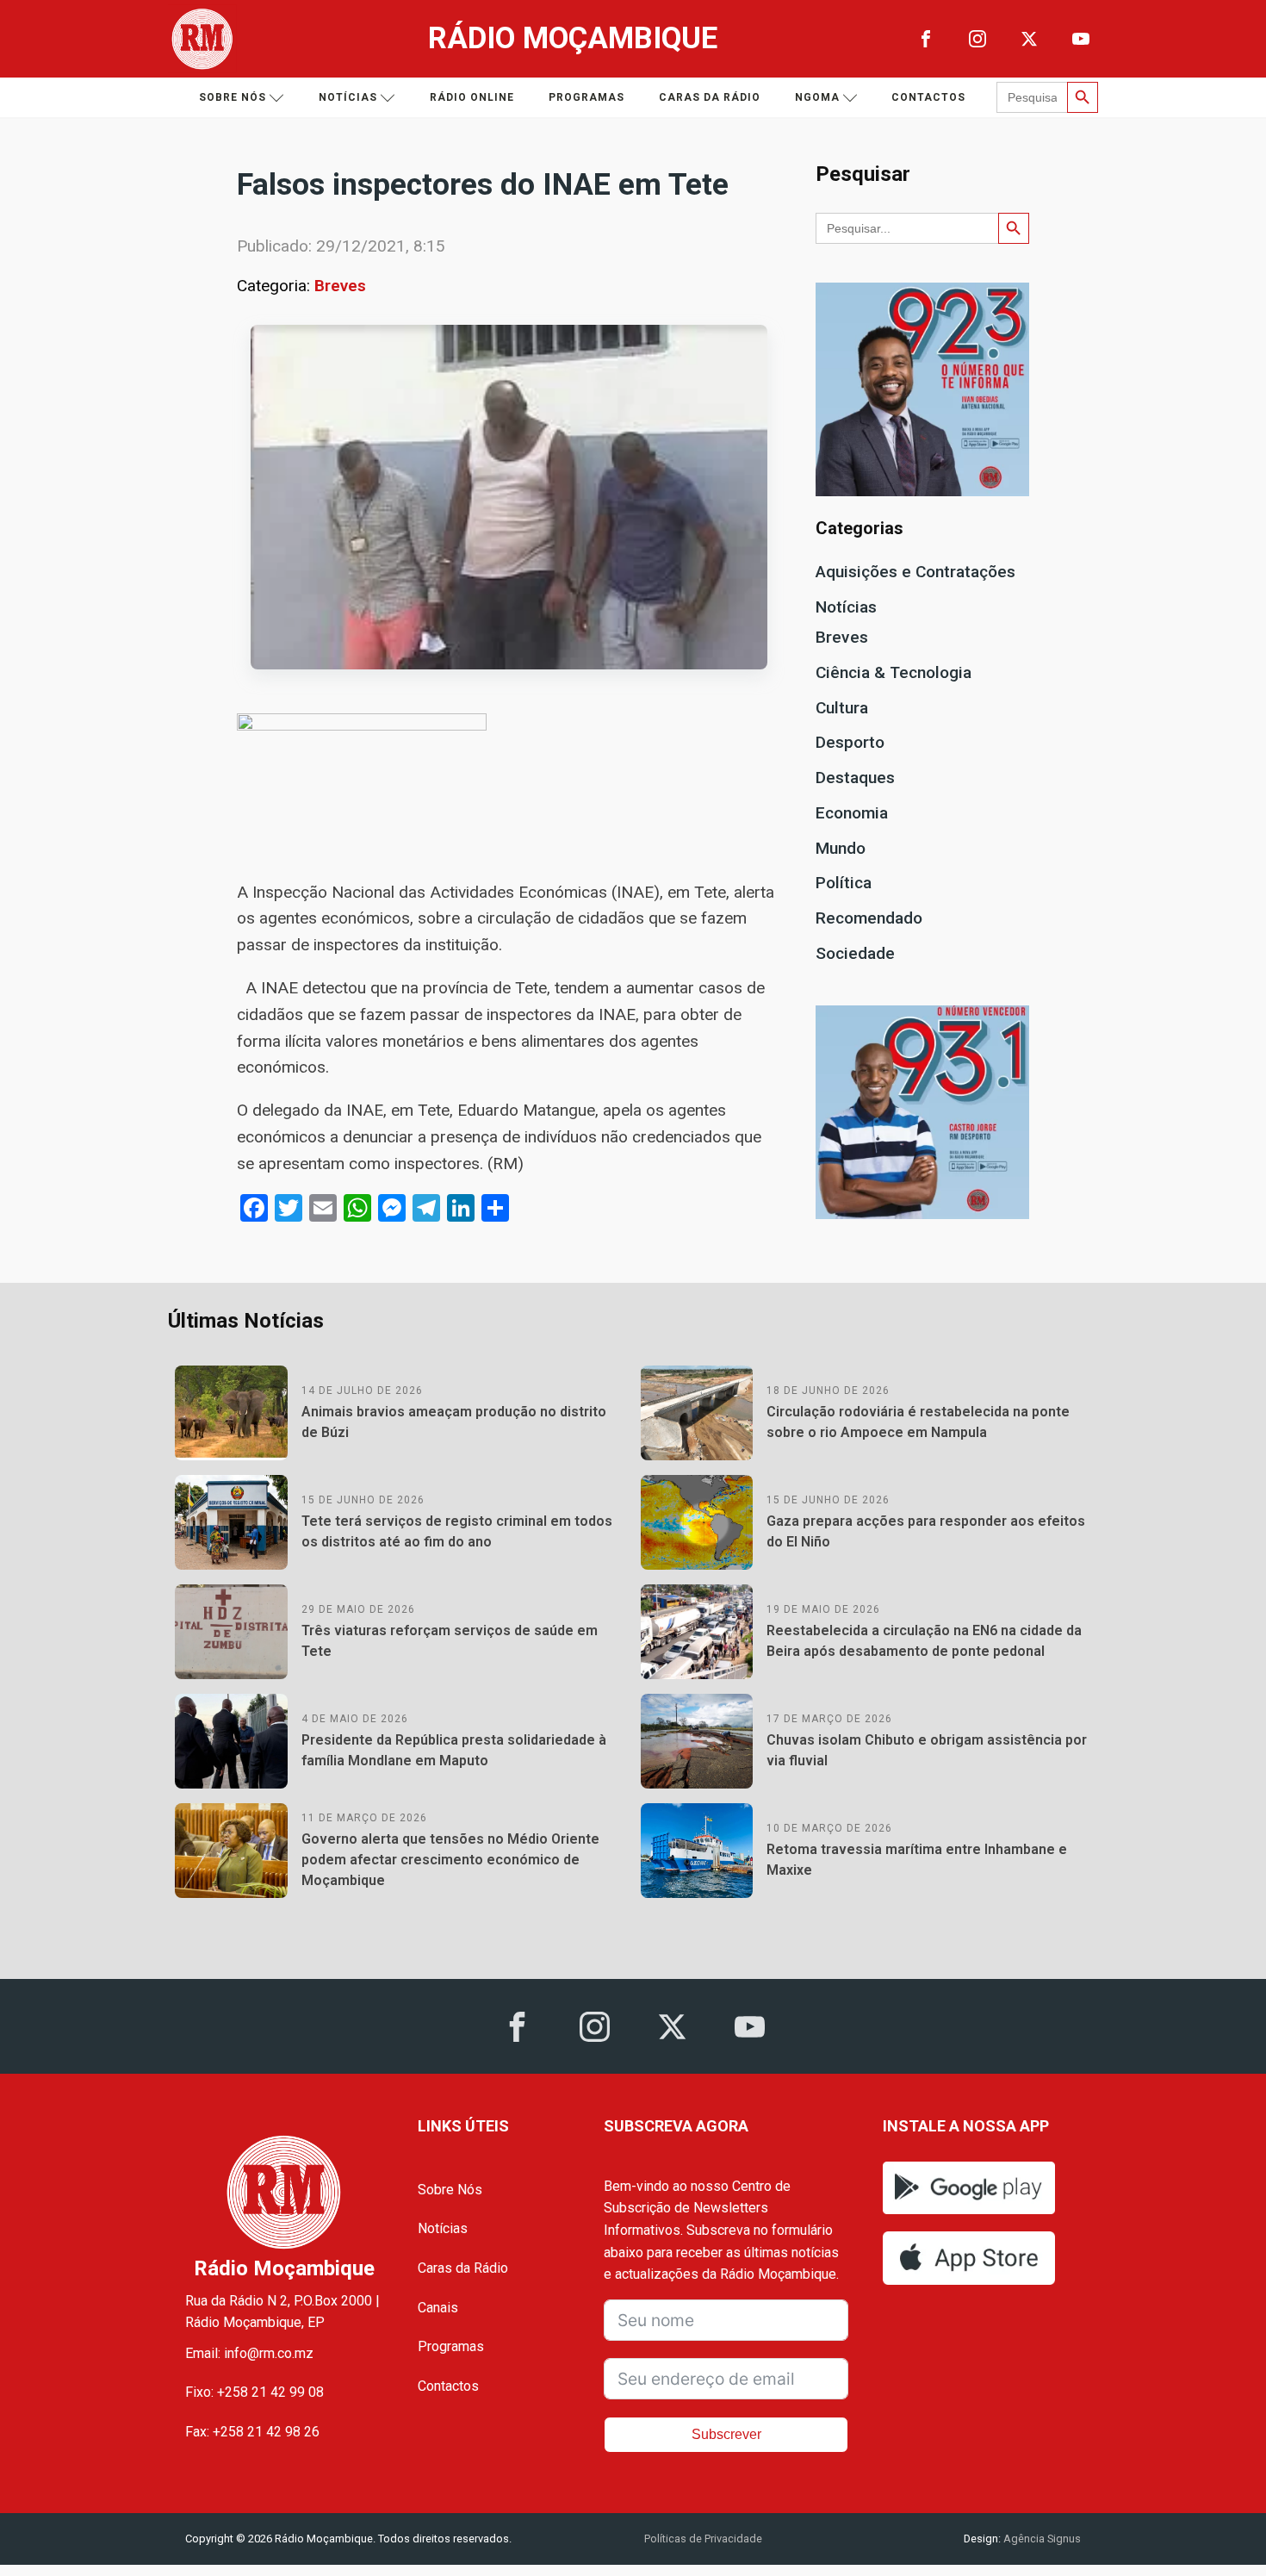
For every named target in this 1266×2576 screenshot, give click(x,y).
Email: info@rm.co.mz (249, 2353)
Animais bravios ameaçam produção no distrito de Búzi (454, 1422)
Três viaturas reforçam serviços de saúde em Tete (450, 1641)
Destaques (855, 778)
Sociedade (855, 953)
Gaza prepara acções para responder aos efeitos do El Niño (926, 1531)
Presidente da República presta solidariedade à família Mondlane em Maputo (454, 1750)
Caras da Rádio (710, 97)
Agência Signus (1041, 2539)
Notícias (348, 97)
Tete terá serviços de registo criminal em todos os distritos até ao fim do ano (457, 1531)
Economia (852, 813)
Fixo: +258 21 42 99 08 (254, 2392)
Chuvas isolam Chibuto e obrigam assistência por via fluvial (927, 1750)
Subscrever (726, 2434)
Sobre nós (233, 97)
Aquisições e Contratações (915, 572)
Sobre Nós (450, 2190)
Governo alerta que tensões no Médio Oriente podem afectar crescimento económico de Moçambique (450, 1860)
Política (844, 883)
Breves (340, 286)
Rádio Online (472, 97)
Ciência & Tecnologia (894, 672)
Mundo (841, 848)
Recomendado (869, 918)
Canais (438, 2308)
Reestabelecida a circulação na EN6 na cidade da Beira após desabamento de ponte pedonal (924, 1641)
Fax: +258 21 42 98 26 (252, 2432)
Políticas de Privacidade (703, 2539)
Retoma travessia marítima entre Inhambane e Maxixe (917, 1860)
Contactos (928, 97)
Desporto (850, 742)
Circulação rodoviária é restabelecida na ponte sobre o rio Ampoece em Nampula (918, 1422)
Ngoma (817, 97)
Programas (586, 97)
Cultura (842, 708)
